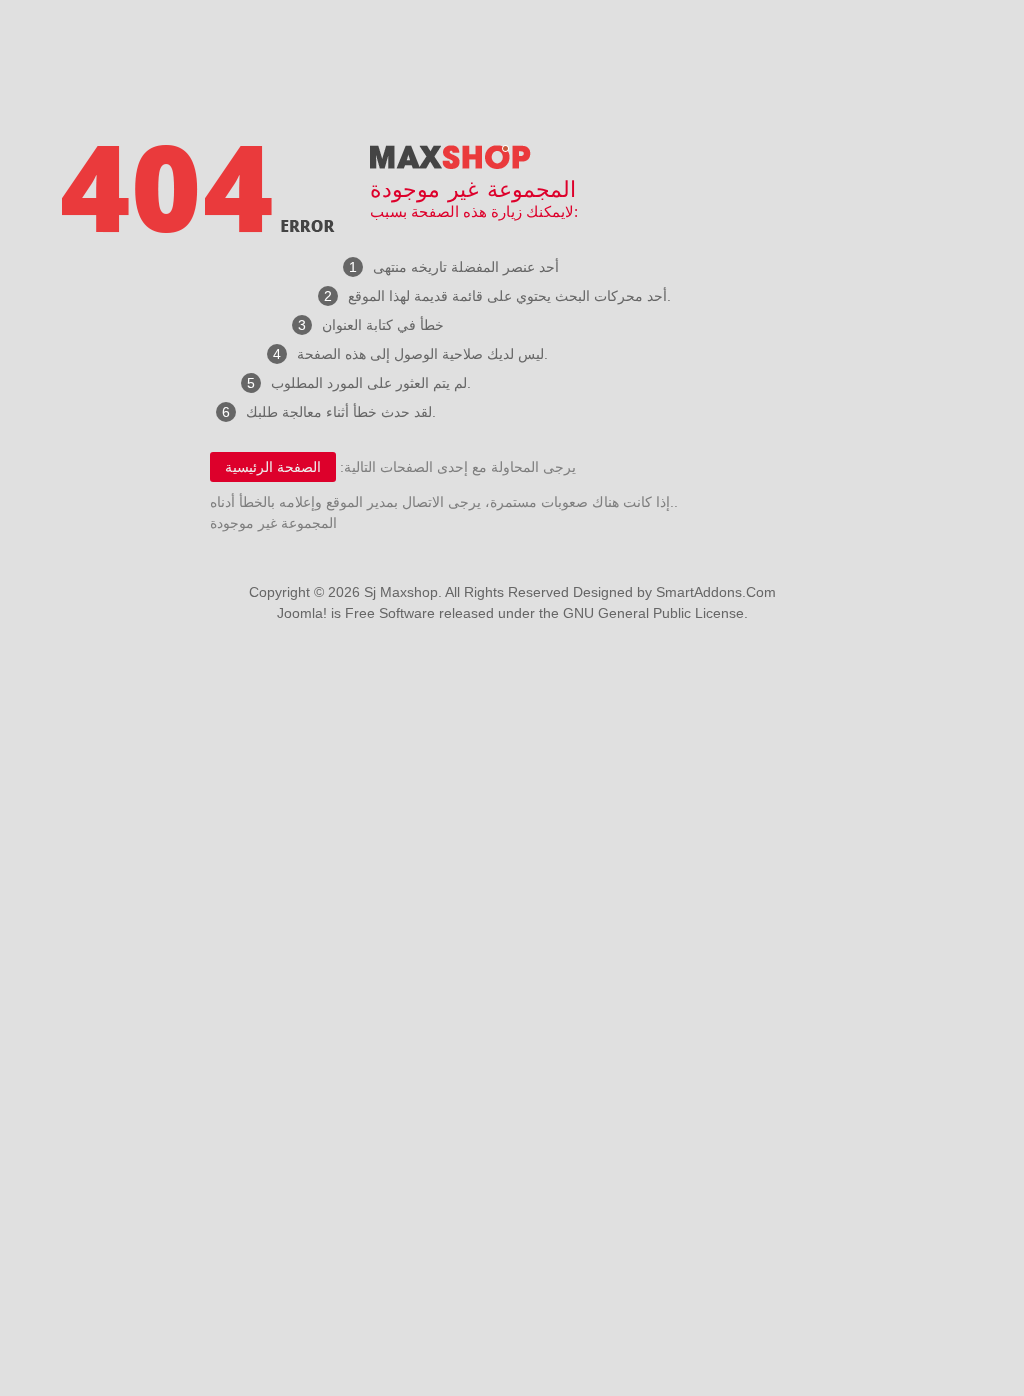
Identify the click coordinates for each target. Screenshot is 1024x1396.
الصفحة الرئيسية (273, 467)
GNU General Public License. (655, 613)
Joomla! (302, 613)
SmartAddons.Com (716, 592)
